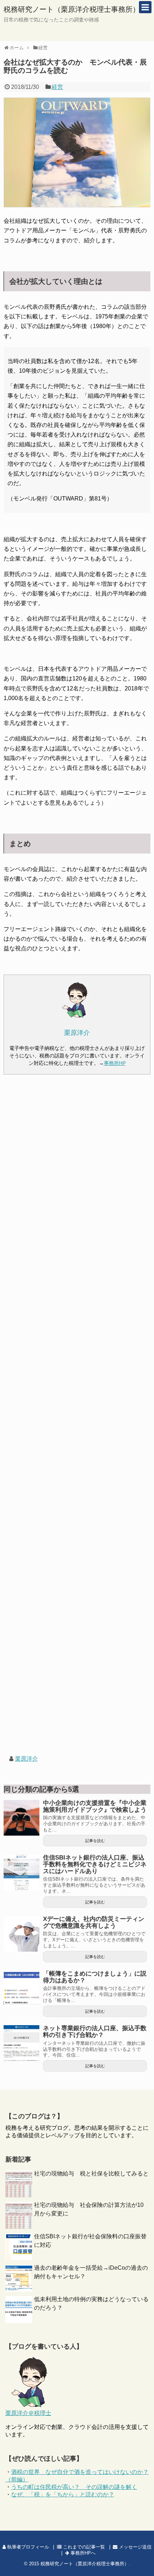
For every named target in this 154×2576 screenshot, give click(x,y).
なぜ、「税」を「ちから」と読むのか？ (63, 2494)
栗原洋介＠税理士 (28, 2413)
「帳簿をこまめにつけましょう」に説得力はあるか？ (95, 1977)
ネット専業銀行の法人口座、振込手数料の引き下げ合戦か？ (95, 2032)
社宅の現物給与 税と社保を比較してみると (91, 2173)
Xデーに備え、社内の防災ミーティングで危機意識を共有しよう (94, 1922)
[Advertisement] (77, 1421)
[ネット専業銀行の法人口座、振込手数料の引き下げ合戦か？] (21, 2043)
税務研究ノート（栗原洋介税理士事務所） (72, 9)
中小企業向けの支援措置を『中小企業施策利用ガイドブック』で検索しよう (95, 1806)
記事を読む (95, 1841)
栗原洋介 (27, 1759)
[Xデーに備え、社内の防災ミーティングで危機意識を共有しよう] (21, 1934)
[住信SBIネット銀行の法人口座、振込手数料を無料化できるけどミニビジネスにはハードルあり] (21, 1872)
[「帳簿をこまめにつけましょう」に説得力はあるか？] (21, 1988)
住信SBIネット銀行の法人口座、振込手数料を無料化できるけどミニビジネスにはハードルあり (95, 1864)
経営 (57, 87)
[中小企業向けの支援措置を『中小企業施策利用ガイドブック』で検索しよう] (21, 1818)
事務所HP (115, 1063)
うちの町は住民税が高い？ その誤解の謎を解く (74, 2487)
